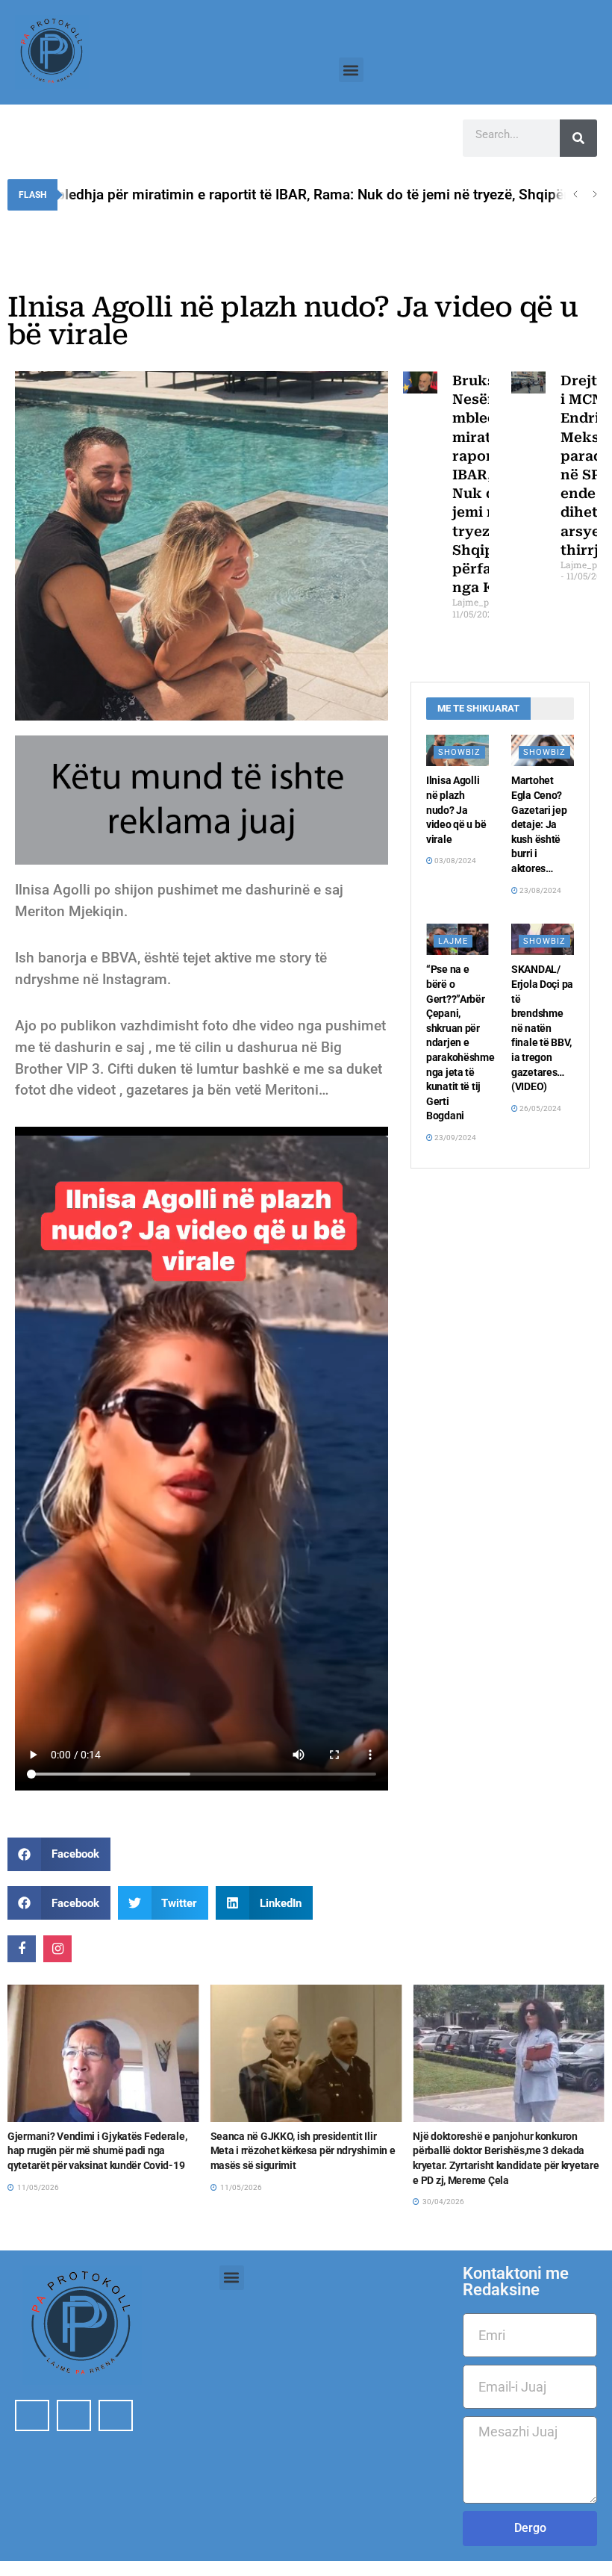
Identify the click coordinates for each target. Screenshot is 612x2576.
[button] (351, 70)
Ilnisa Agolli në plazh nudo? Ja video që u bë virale (456, 809)
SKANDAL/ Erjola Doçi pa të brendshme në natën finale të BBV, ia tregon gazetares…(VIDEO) (542, 1028)
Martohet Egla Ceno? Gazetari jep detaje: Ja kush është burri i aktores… (539, 824)
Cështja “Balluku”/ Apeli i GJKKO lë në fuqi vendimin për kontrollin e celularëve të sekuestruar (504, 2151)
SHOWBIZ (459, 752)
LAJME (453, 941)
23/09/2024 (455, 1138)
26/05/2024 (540, 1108)
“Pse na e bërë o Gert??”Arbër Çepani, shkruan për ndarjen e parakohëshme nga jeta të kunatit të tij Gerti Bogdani (460, 1042)
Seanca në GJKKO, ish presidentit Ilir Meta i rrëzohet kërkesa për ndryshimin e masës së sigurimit (100, 2151)
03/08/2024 (455, 861)
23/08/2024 (540, 890)
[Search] (578, 138)
